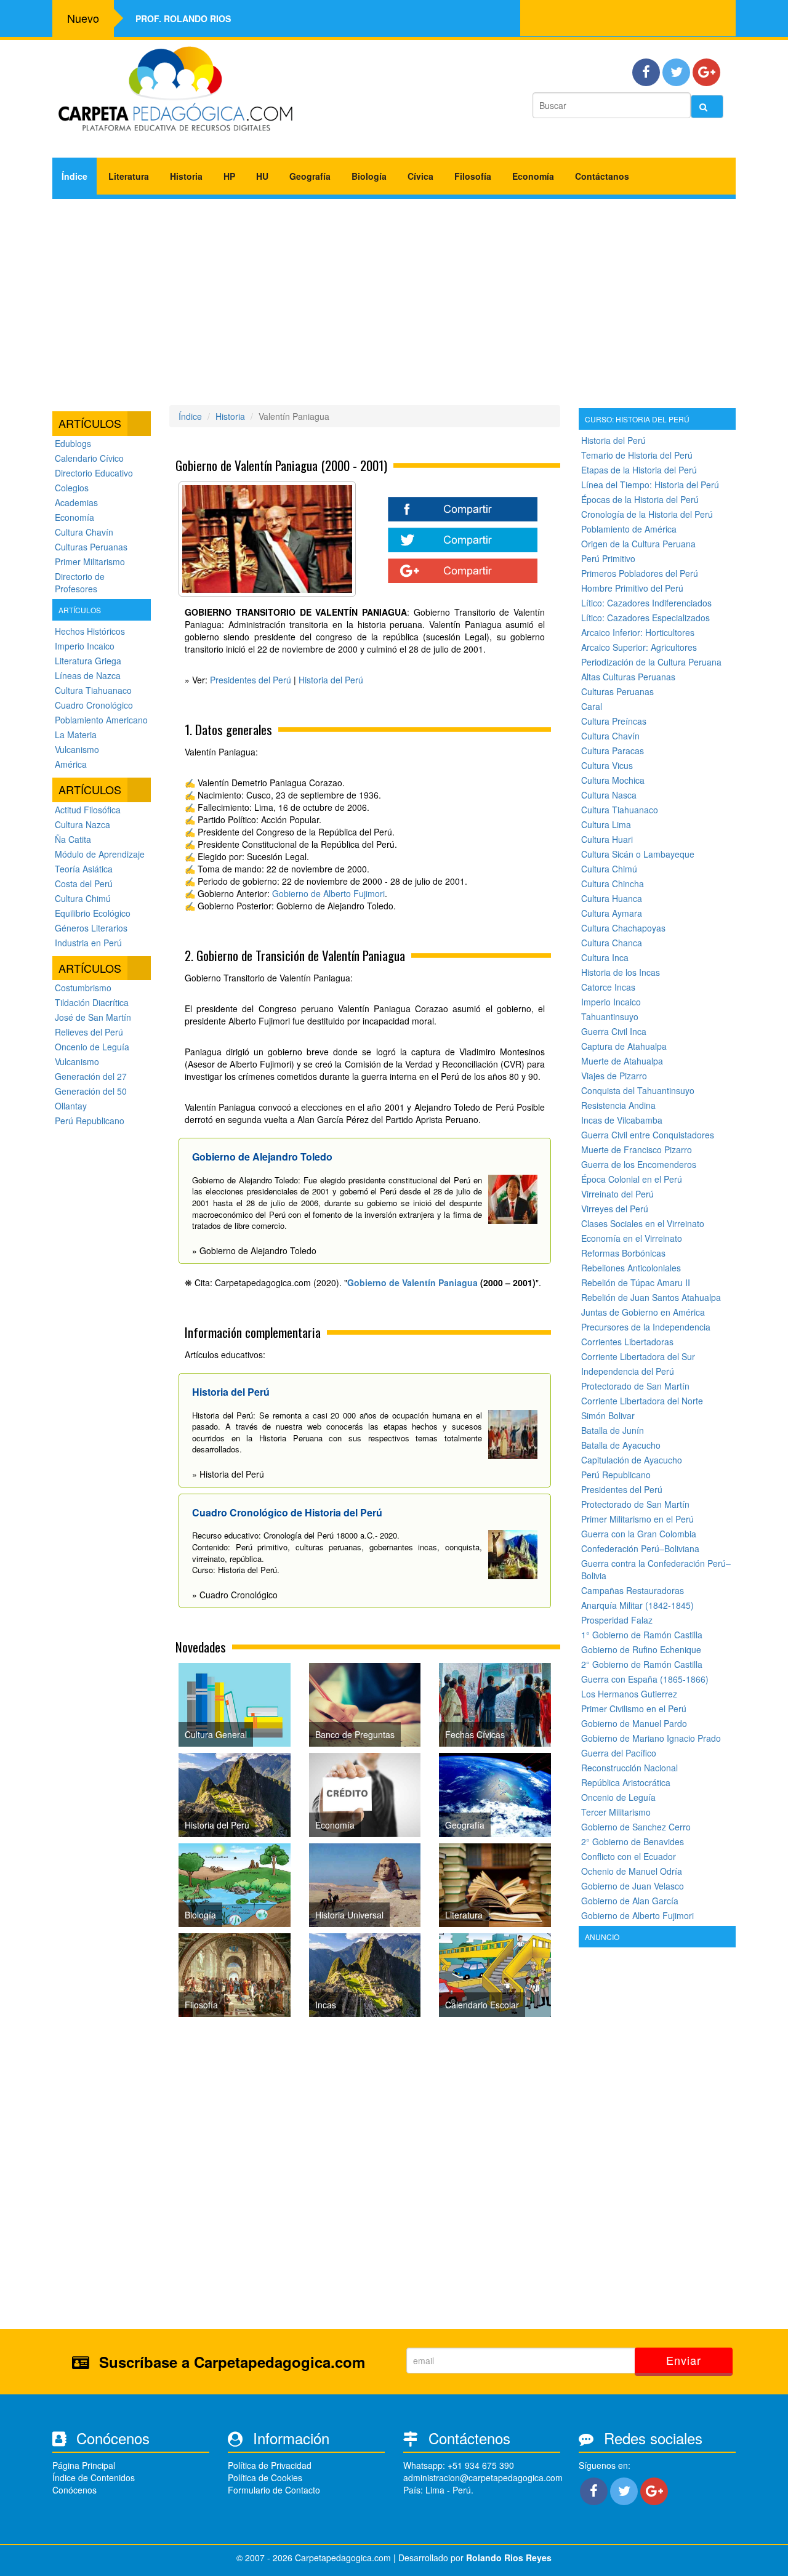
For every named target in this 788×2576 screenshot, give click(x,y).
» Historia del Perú (228, 1474)
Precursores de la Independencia (646, 1327)
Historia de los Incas (621, 972)
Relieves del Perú (89, 1032)
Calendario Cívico (89, 458)
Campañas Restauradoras (633, 1590)
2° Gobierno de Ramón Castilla (642, 1664)
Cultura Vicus (607, 765)
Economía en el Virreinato (632, 1238)
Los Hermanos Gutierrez (629, 1694)
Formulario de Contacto (274, 2490)
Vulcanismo (77, 749)
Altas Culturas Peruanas (628, 677)
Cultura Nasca (609, 795)
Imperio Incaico (85, 646)
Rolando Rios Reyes (509, 2558)
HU (262, 176)
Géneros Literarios (91, 928)
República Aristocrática (626, 1782)
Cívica (420, 176)
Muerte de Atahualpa (622, 1061)
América (71, 764)
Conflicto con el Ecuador (629, 1856)
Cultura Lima (606, 824)
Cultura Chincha (613, 883)
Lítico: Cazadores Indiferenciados (646, 603)
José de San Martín (93, 1017)
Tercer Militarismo (616, 1812)
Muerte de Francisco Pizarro (637, 1149)
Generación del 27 (91, 1076)
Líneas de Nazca (88, 675)
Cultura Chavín (84, 532)
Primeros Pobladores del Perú (640, 573)
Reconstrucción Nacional (629, 1768)
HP (229, 176)
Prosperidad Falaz (617, 1620)
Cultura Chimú (83, 898)
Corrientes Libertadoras (627, 1342)
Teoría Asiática (84, 869)
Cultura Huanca (612, 898)
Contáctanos (602, 176)
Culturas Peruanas (91, 547)
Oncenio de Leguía (92, 1047)
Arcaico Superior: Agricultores (639, 647)
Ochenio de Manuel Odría (632, 1871)
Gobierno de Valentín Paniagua (412, 1282)
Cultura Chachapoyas (623, 928)
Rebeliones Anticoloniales (631, 1268)
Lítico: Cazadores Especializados (645, 618)
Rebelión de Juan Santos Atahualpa (651, 1297)
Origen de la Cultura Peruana (638, 544)
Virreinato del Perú (617, 1194)
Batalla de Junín (613, 1430)
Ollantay (71, 1106)
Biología (369, 176)
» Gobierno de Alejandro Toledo (254, 1250)
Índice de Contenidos (94, 2477)
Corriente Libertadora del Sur (638, 1356)
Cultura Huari (607, 839)
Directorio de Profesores (80, 582)
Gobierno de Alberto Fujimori (328, 893)
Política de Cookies (265, 2477)
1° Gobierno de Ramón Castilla (642, 1635)
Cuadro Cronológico (94, 705)
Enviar (684, 2360)
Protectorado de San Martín (635, 1386)
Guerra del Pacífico (619, 1753)
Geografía (310, 176)
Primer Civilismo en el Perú (634, 1709)
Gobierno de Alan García (630, 1901)
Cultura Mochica (613, 780)
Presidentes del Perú (251, 680)
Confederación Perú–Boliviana (640, 1548)
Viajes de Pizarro (614, 1076)
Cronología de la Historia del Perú (647, 514)
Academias (76, 502)
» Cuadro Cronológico (235, 1595)
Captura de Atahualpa (624, 1046)
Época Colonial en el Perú (632, 1179)
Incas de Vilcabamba (622, 1120)
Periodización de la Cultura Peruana (651, 662)
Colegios (72, 488)
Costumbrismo (83, 988)
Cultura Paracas (613, 751)
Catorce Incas (608, 987)
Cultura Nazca (82, 824)
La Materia (76, 735)
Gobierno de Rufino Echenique (641, 1649)
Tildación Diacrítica (92, 1002)
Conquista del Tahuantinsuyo (638, 1090)
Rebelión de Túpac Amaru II (636, 1282)
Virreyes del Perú (615, 1209)
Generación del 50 (91, 1091)
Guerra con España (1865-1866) (645, 1679)
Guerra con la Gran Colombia (639, 1534)
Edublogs (73, 443)
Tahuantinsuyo (610, 1016)
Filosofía (473, 176)
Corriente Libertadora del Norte (642, 1401)
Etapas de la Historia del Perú (639, 470)
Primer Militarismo (90, 561)
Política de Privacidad (270, 2465)
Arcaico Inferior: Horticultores (638, 632)
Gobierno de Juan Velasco (633, 1886)
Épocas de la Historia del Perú (640, 499)
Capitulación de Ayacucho (632, 1460)
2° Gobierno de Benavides (633, 1841)
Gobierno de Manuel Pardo (634, 1723)
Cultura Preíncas (614, 721)
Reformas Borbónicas (623, 1253)
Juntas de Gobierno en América (643, 1312)
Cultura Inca (605, 957)
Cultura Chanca (612, 943)
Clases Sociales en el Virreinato (643, 1223)
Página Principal (84, 2465)
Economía (533, 176)
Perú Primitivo (608, 558)
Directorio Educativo (94, 473)
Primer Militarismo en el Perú (637, 1519)
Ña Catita (73, 839)
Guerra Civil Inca (614, 1031)
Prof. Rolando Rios (183, 18)
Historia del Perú (331, 680)
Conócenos (74, 2490)
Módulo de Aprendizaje (100, 854)
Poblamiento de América (629, 529)
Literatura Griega (88, 661)
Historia (186, 176)
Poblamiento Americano (101, 720)
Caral (592, 706)
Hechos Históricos (90, 631)
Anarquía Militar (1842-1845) (637, 1605)
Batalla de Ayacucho (621, 1445)
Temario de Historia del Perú (637, 455)
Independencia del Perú (628, 1371)
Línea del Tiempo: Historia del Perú (650, 485)
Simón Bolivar (608, 1415)
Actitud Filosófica (88, 810)
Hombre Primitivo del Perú (632, 588)
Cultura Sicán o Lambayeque (638, 854)
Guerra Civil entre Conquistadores (648, 1135)
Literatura (129, 176)
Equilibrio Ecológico (93, 913)
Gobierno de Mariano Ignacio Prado (651, 1738)
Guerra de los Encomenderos (639, 1164)
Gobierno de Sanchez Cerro (636, 1827)
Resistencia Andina (618, 1105)
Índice (74, 176)
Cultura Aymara (612, 913)
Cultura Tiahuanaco (93, 690)
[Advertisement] (394, 297)
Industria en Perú (88, 943)
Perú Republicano (90, 1121)
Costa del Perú (84, 883)
